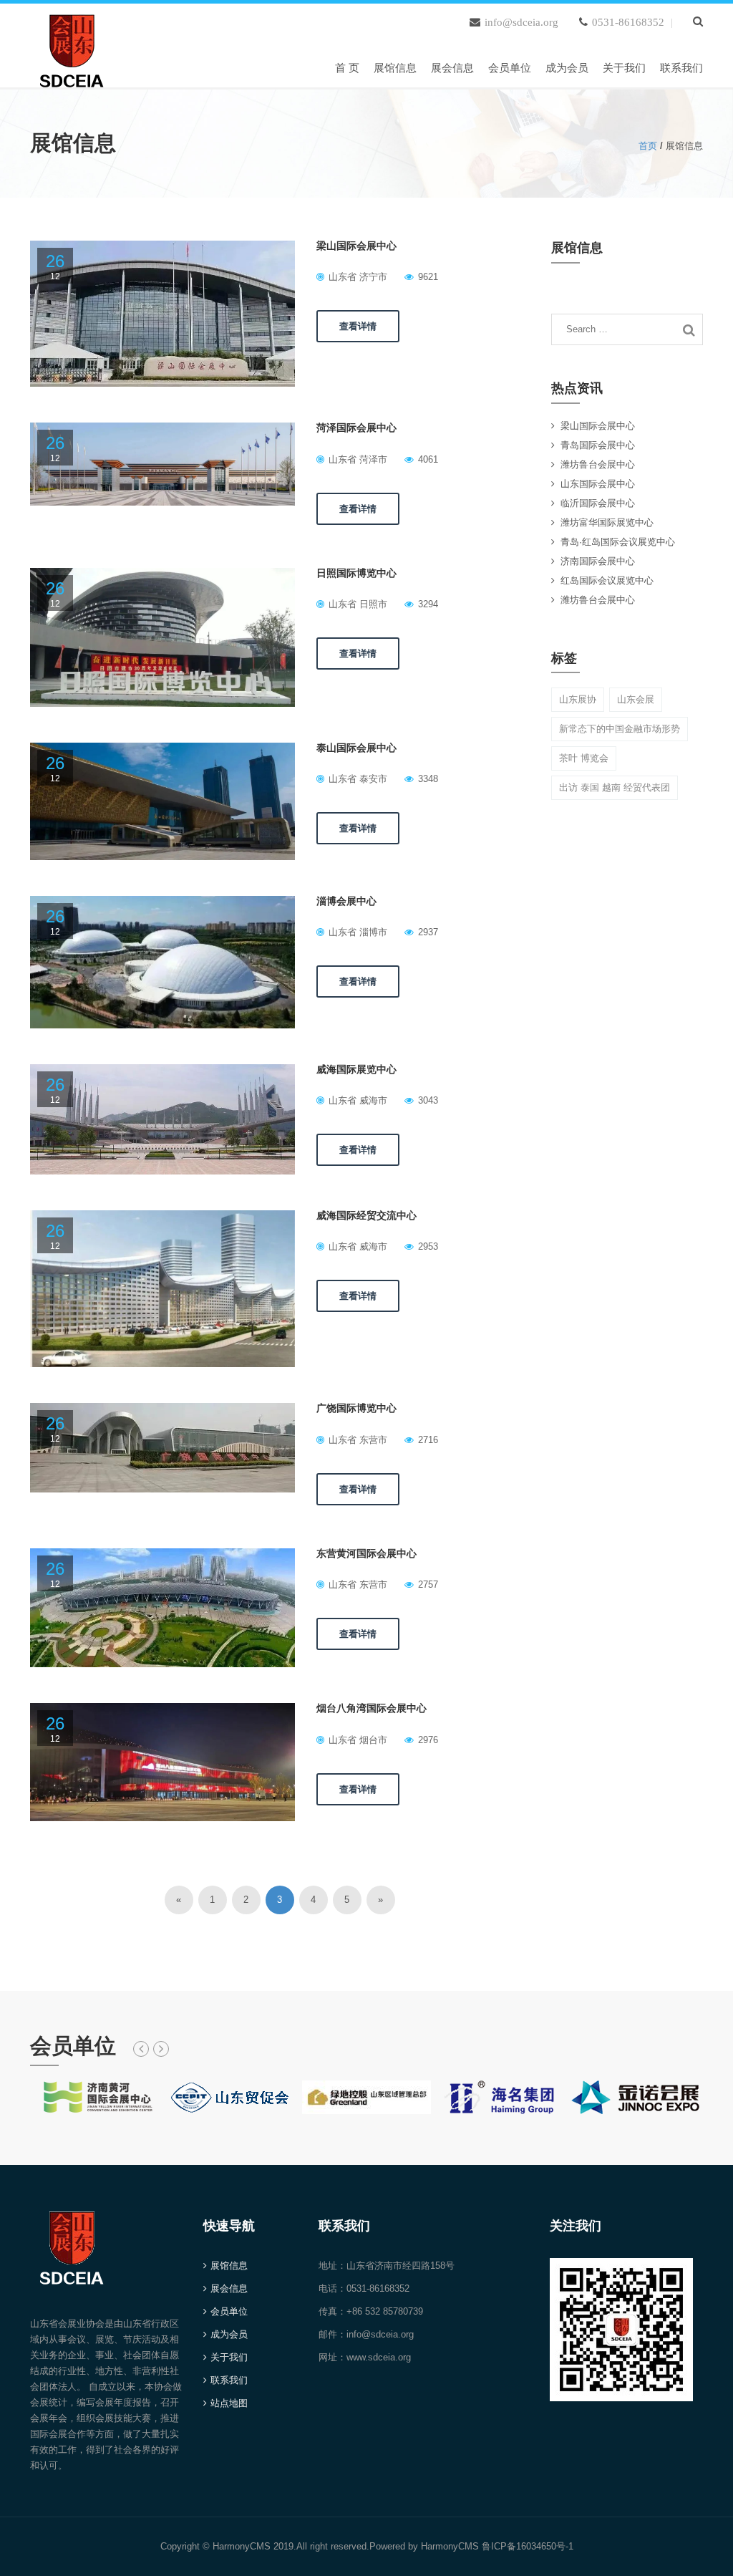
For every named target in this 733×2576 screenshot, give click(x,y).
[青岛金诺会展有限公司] (636, 2097)
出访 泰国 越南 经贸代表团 (615, 787)
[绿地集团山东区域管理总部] (366, 2097)
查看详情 (358, 326)
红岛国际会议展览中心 (607, 580)
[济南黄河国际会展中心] (97, 2097)
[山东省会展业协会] (72, 48)
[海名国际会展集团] (501, 2097)
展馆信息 (395, 68)
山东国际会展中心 (598, 484)
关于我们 (624, 68)
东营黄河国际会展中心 (366, 1553)
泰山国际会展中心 (356, 748)
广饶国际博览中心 (356, 1408)
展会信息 (452, 68)
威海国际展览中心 (356, 1069)
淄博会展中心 (346, 901)
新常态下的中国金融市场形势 (620, 729)
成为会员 (567, 68)
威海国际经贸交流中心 (366, 1215)
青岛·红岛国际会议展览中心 (618, 542)
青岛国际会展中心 (598, 445)
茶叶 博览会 (584, 758)
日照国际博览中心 (356, 573)
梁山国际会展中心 (356, 246)
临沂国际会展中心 (598, 503)
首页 (648, 146)
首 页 (347, 68)
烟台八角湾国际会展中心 (372, 1708)
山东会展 (636, 699)
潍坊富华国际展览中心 (607, 522)
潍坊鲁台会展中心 (598, 464)
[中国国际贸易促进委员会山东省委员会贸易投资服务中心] (232, 2097)
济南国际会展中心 (598, 561)
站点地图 (229, 2403)
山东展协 (578, 699)
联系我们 (681, 68)
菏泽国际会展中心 (356, 428)
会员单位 (510, 68)
